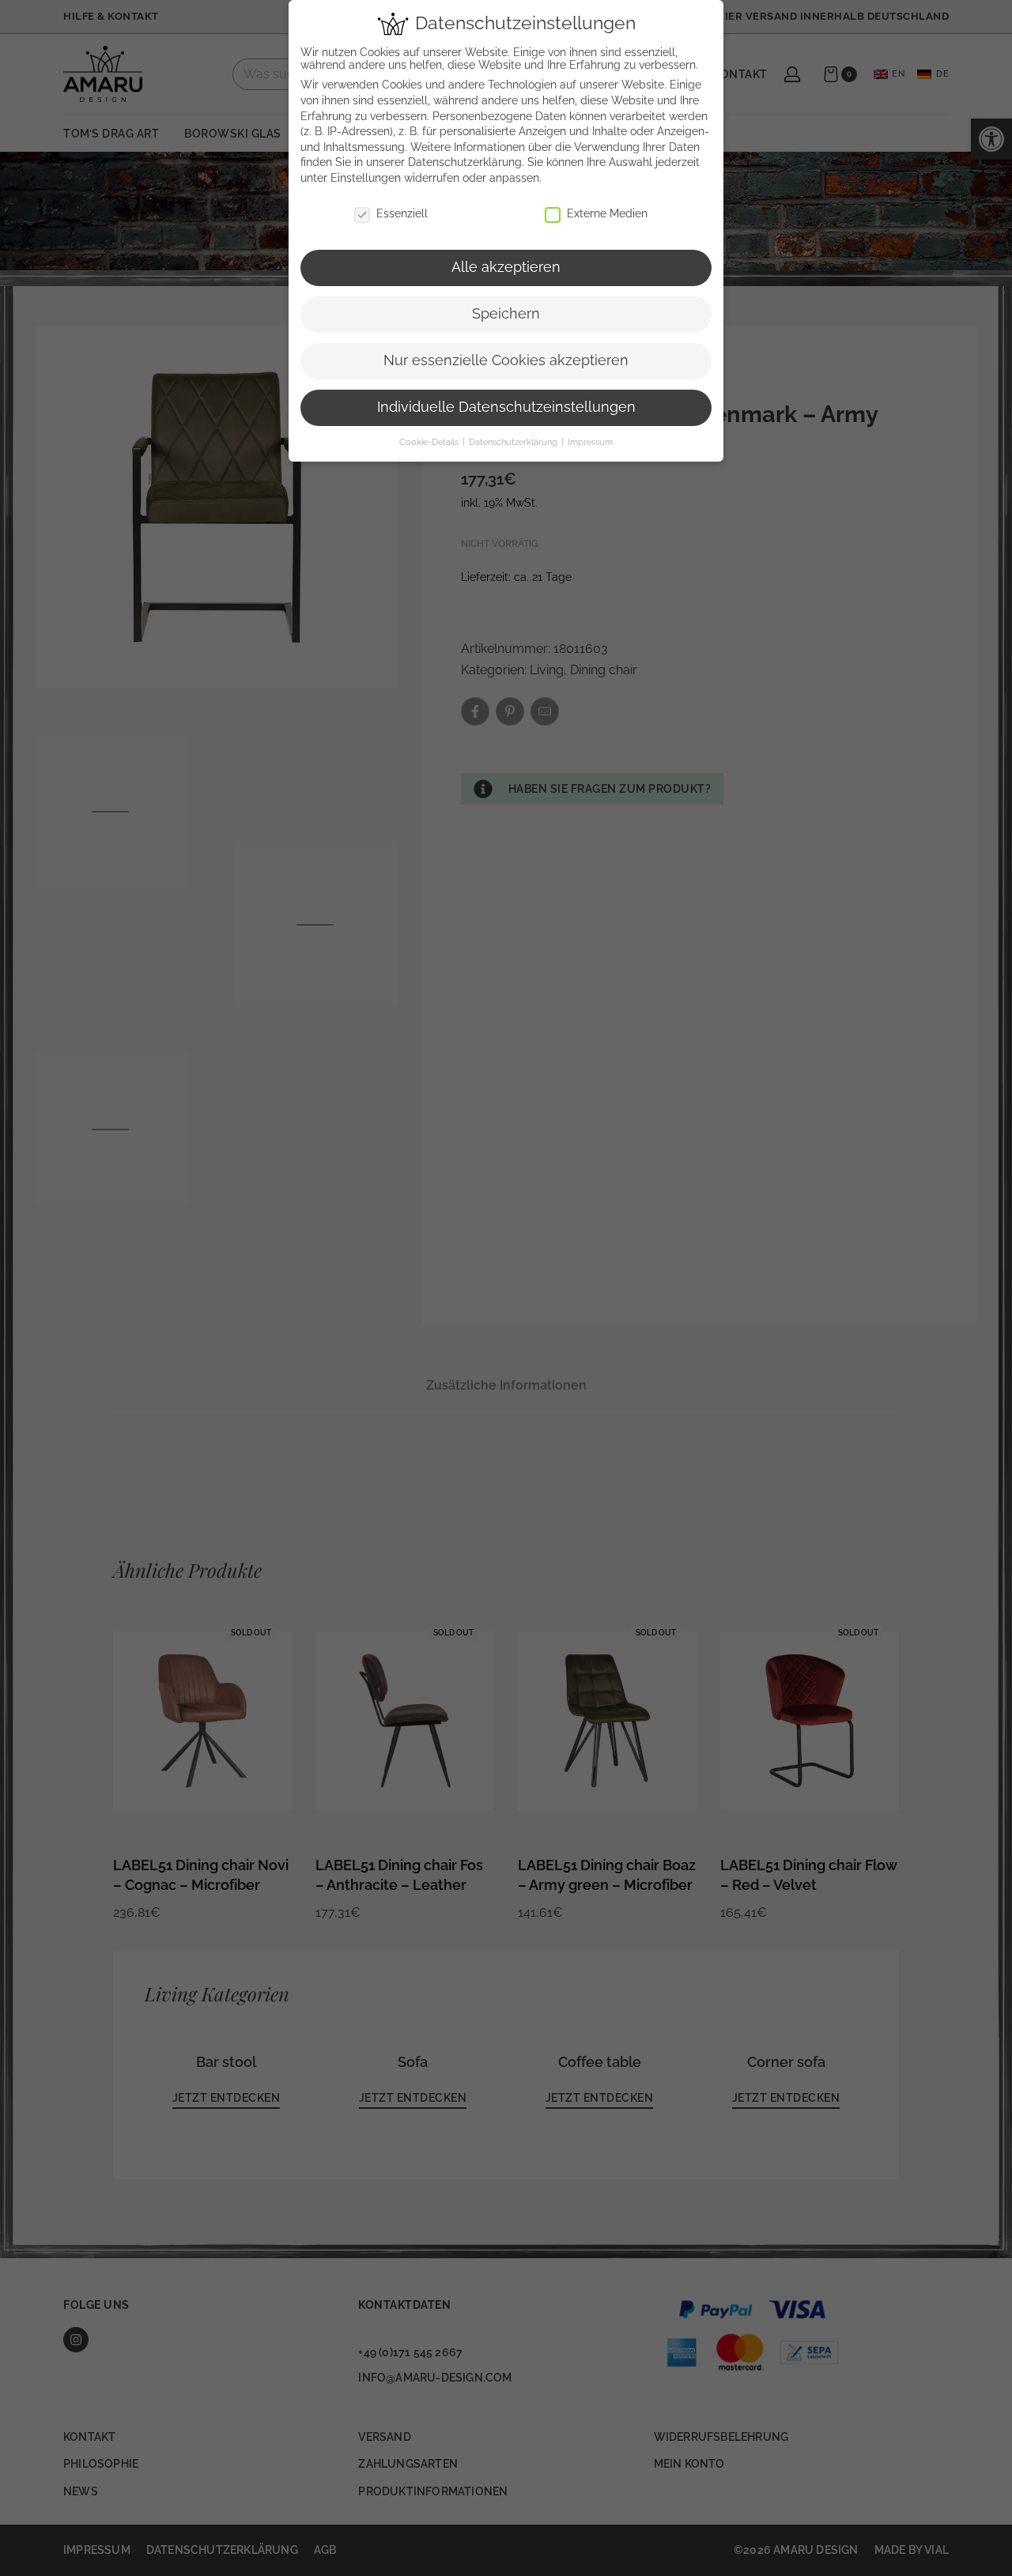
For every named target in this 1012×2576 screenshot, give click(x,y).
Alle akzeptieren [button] (506, 267)
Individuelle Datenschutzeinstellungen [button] (506, 407)
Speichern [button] (506, 314)
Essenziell (402, 213)
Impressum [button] (590, 442)
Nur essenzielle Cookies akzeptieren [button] (506, 360)
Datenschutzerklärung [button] (514, 442)
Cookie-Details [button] (430, 442)
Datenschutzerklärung (465, 162)
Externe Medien (607, 213)
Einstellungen (366, 178)
